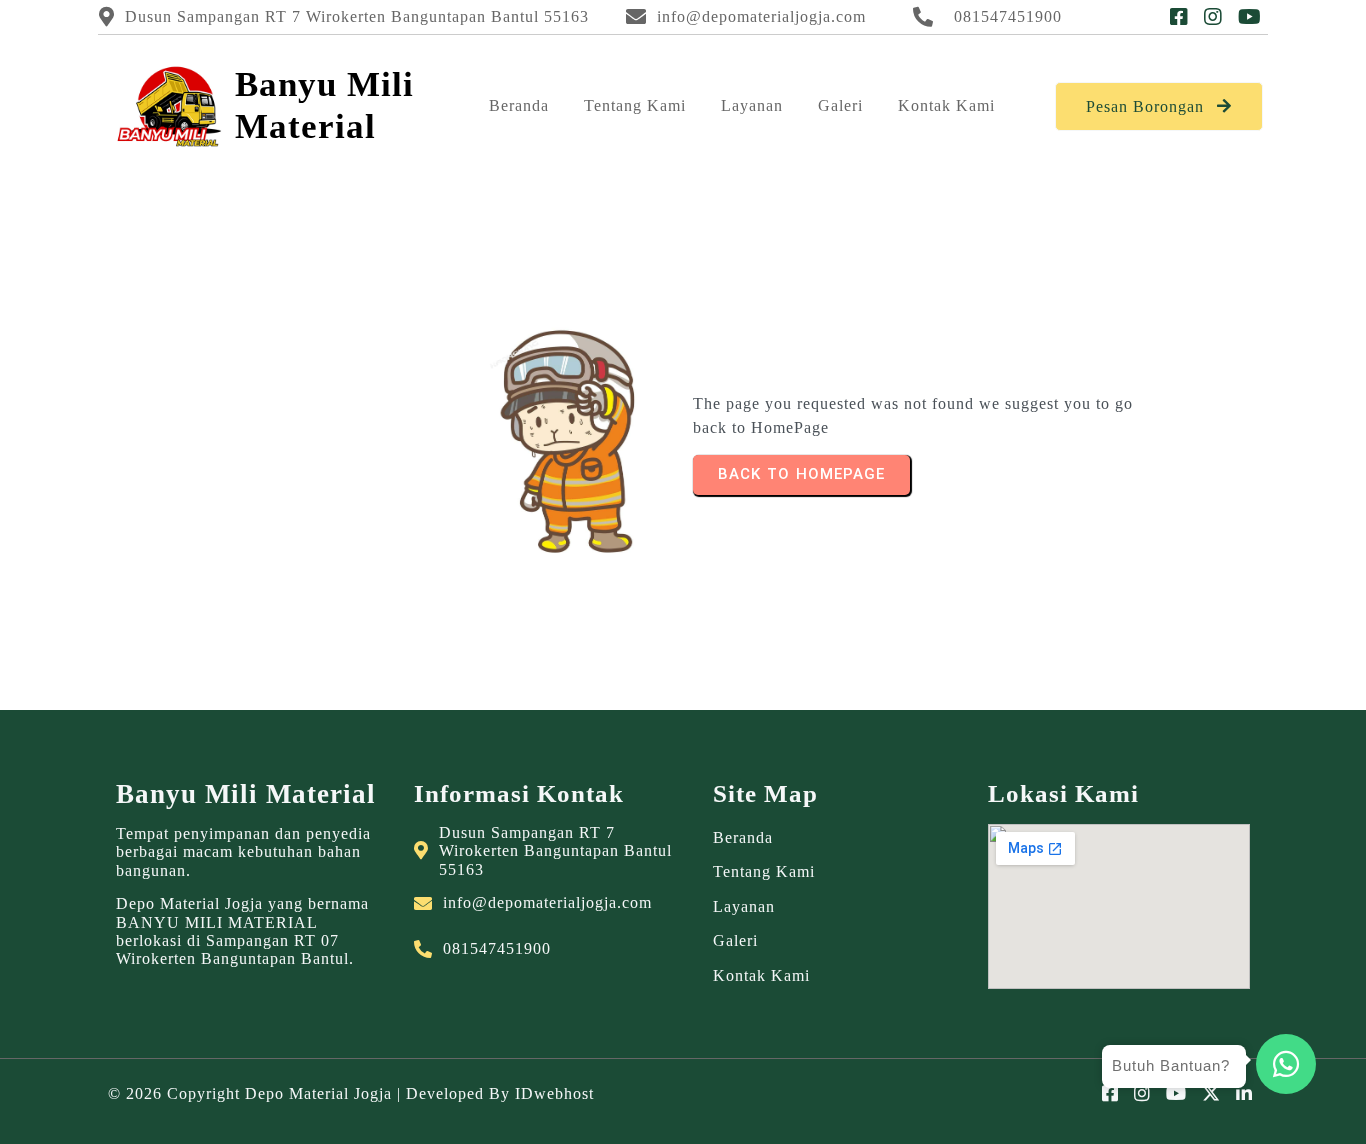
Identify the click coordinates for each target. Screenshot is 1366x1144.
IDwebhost (554, 1093)
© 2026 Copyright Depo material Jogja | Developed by (311, 1093)
